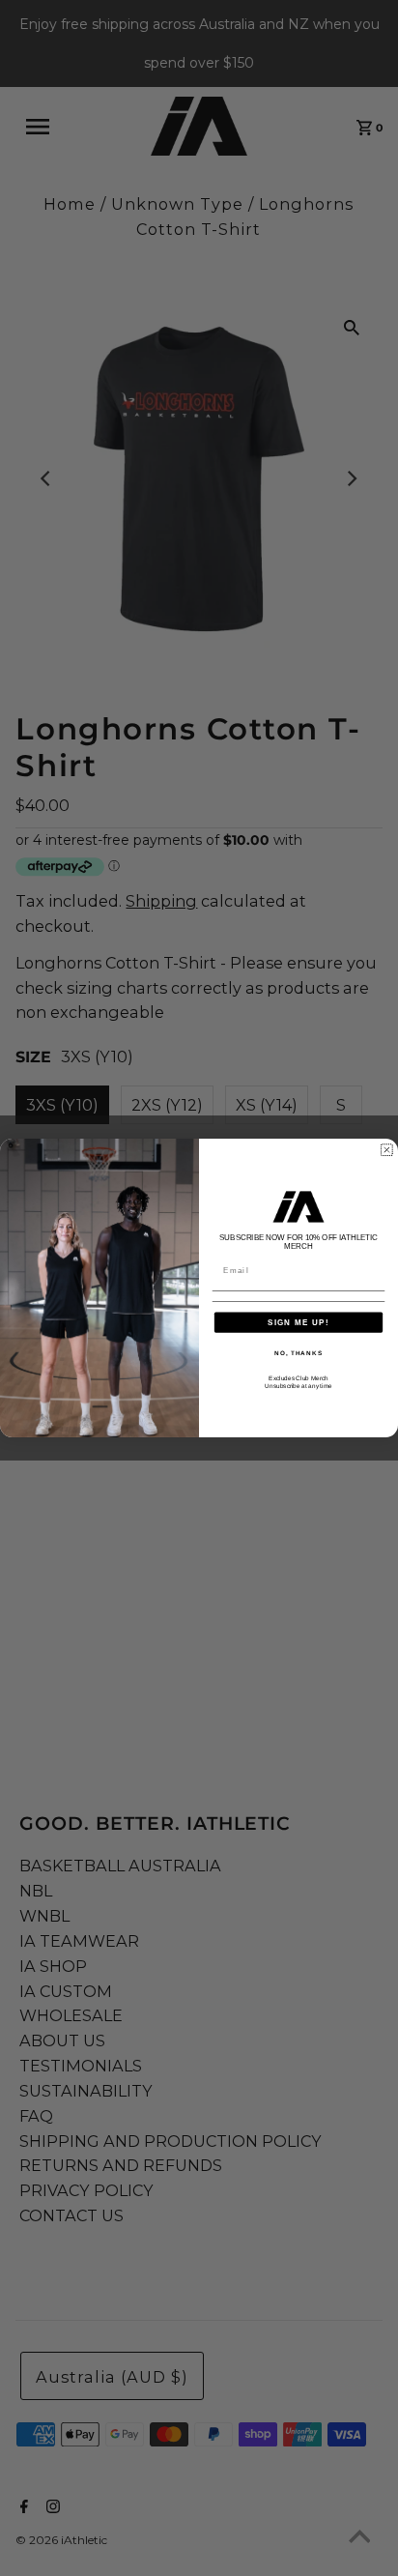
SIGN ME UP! (298, 1322)
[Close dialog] (387, 1150)
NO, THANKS (298, 1353)
